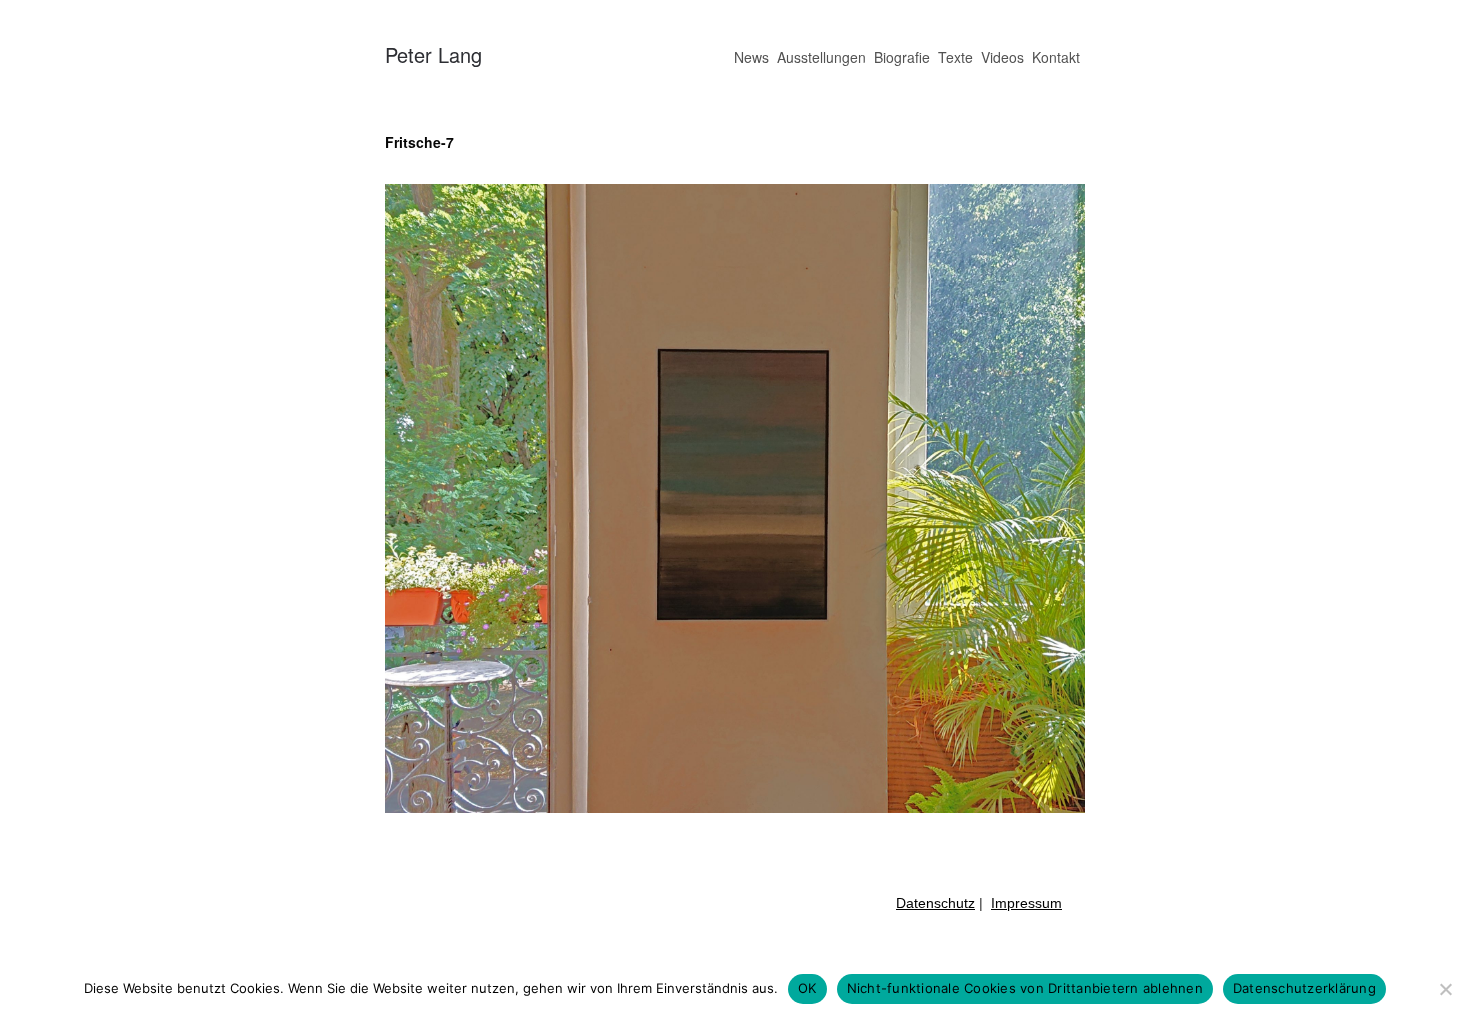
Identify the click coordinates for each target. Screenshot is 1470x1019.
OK (807, 988)
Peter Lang (433, 54)
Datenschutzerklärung (1304, 988)
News (751, 57)
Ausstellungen (821, 57)
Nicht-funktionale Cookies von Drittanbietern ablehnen (1025, 988)
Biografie (902, 57)
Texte (955, 57)
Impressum (1026, 903)
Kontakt (1056, 57)
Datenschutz (935, 903)
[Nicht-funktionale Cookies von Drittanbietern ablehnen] (1445, 989)
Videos (1002, 57)
